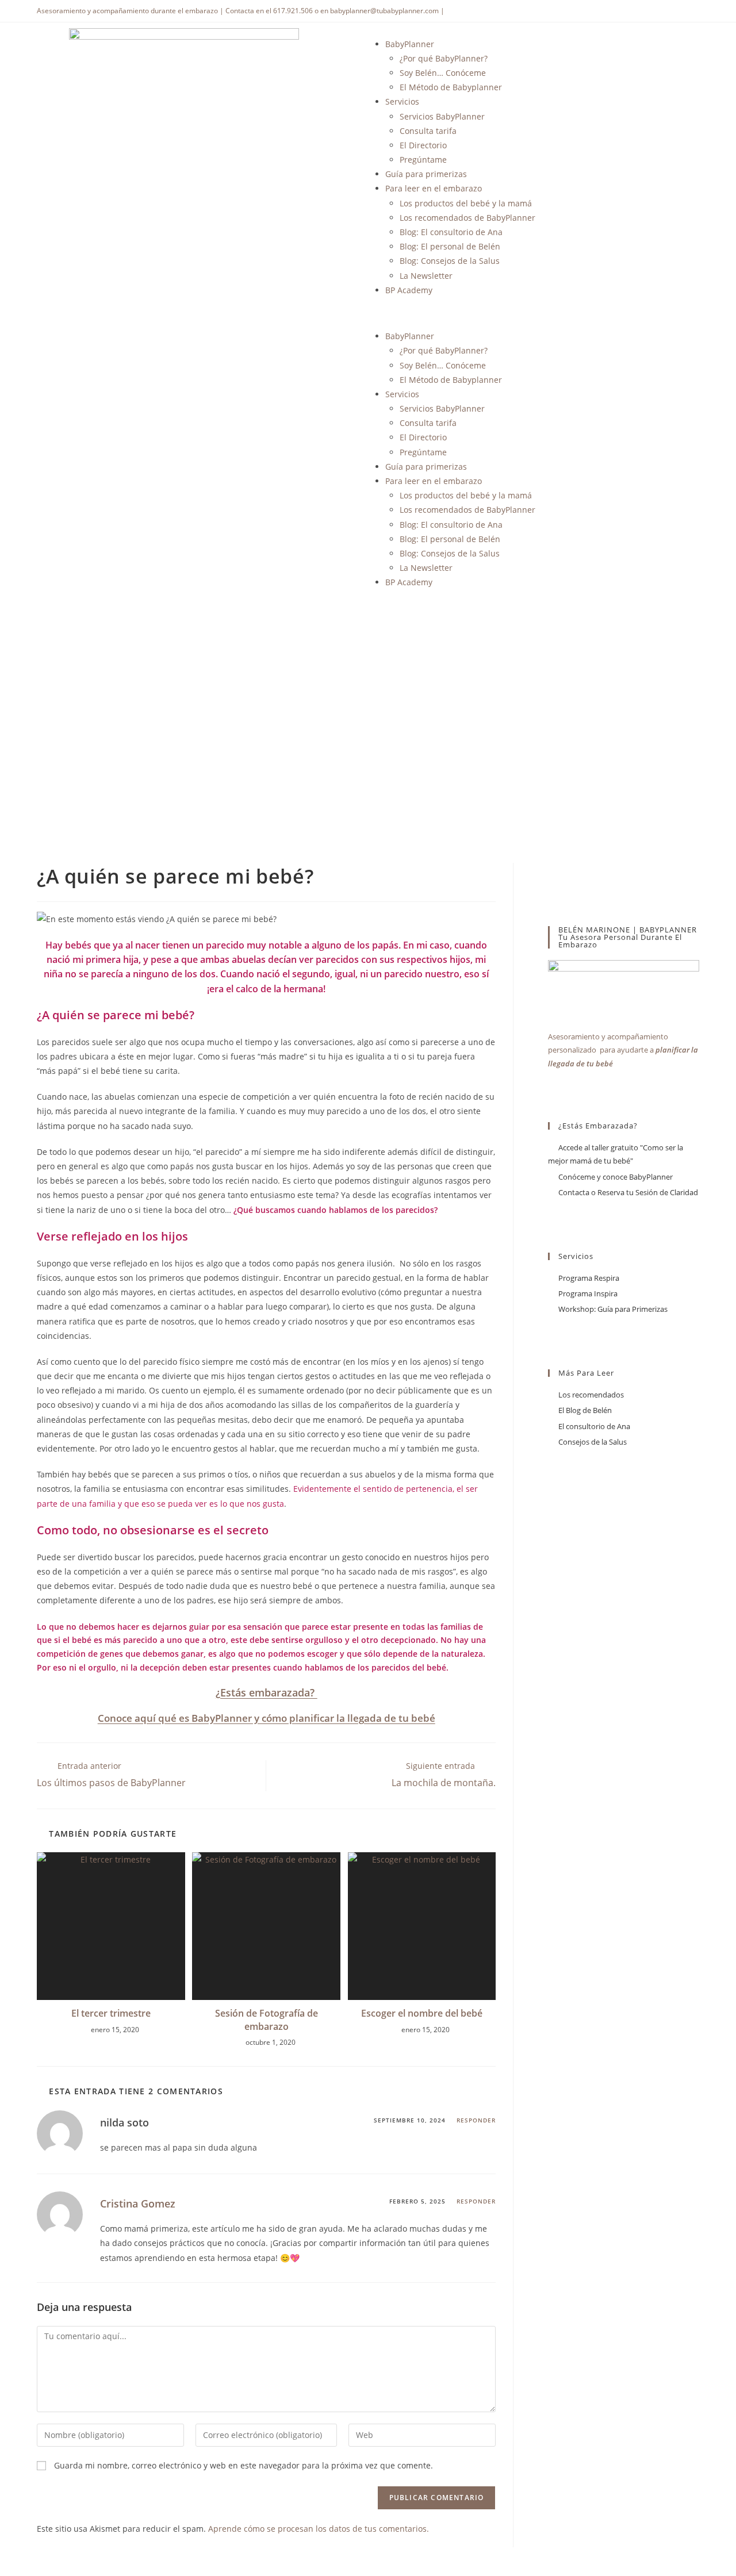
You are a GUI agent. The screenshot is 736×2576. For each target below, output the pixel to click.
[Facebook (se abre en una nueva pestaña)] (681, 11)
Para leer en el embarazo (434, 188)
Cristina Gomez (138, 2203)
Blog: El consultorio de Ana (451, 232)
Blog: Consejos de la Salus (450, 261)
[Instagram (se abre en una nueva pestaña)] (694, 11)
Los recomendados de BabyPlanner (467, 218)
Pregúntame (423, 160)
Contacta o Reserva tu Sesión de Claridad (628, 1192)
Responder (476, 2120)
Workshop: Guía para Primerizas (613, 1309)
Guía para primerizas (426, 174)
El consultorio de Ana (594, 1426)
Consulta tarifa (428, 131)
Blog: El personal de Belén (450, 246)
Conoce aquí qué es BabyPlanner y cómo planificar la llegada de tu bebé (267, 1718)
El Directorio (423, 145)
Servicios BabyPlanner (442, 116)
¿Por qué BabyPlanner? (444, 58)
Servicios (402, 101)
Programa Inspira (588, 1293)
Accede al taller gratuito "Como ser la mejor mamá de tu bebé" (616, 1154)
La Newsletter (426, 276)
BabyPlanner (410, 44)
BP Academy (409, 290)
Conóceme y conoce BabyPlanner (616, 1177)
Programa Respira (589, 1278)
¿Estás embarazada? (267, 1692)
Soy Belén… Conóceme (443, 73)
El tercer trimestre (111, 2013)
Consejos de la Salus (593, 1442)
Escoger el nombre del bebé (422, 2013)
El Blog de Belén (585, 1410)
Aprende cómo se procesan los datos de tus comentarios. (319, 2529)
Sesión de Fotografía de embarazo (267, 2020)
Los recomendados (591, 1395)
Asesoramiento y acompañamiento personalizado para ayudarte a (623, 1050)
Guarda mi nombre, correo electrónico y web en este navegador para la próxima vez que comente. (244, 2465)
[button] (552, 313)
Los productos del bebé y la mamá (466, 203)
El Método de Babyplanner (451, 87)
